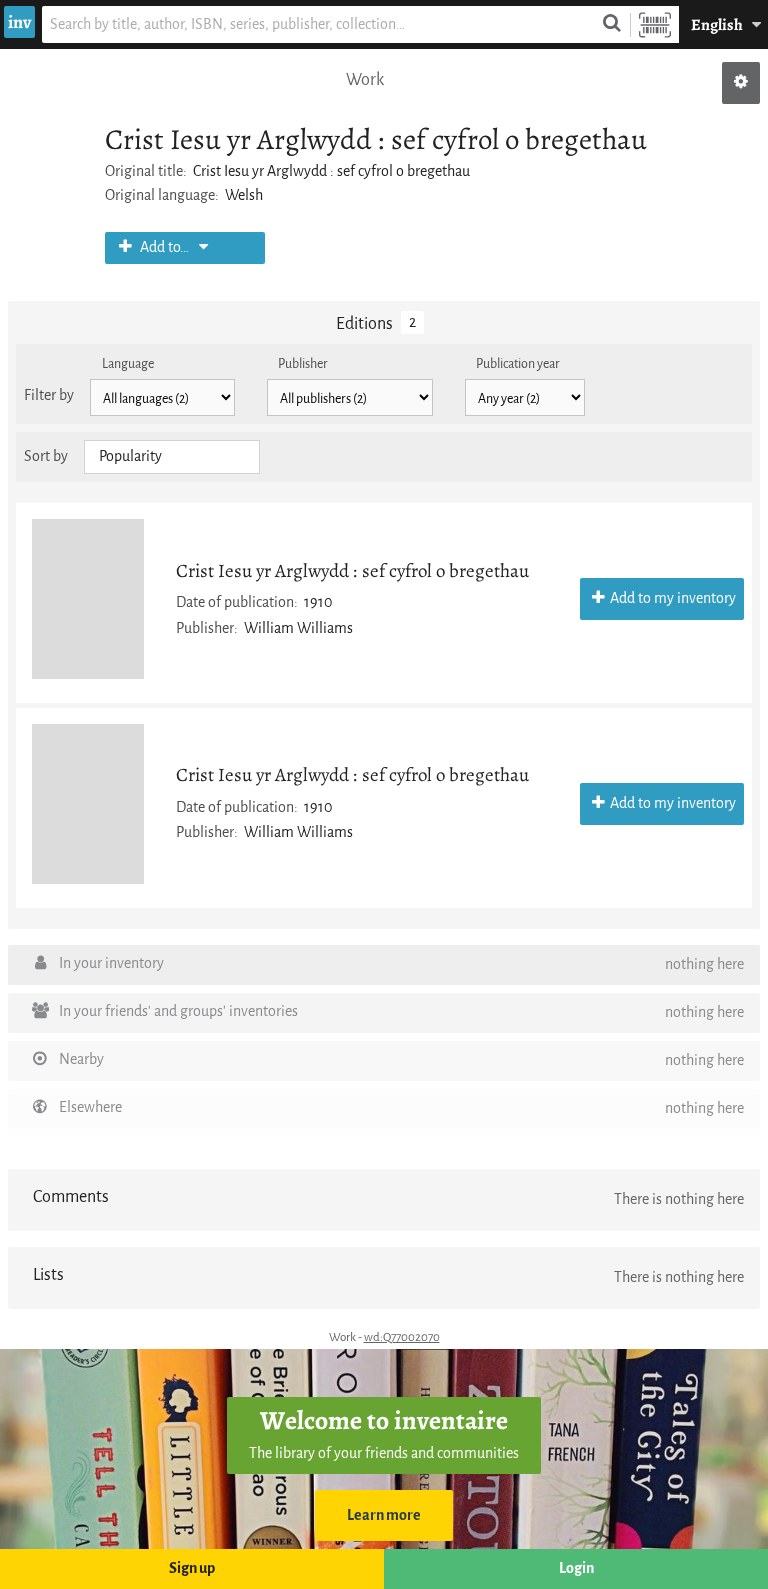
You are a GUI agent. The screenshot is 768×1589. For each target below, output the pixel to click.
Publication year (518, 363)
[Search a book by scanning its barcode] (655, 24)
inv (19, 22)
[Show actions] (741, 83)
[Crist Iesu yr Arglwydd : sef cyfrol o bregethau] (88, 599)
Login (576, 1568)
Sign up (192, 1568)
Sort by (46, 456)
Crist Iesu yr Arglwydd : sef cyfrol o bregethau (352, 570)
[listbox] (172, 457)
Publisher (303, 363)
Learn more (384, 1515)
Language (128, 363)
